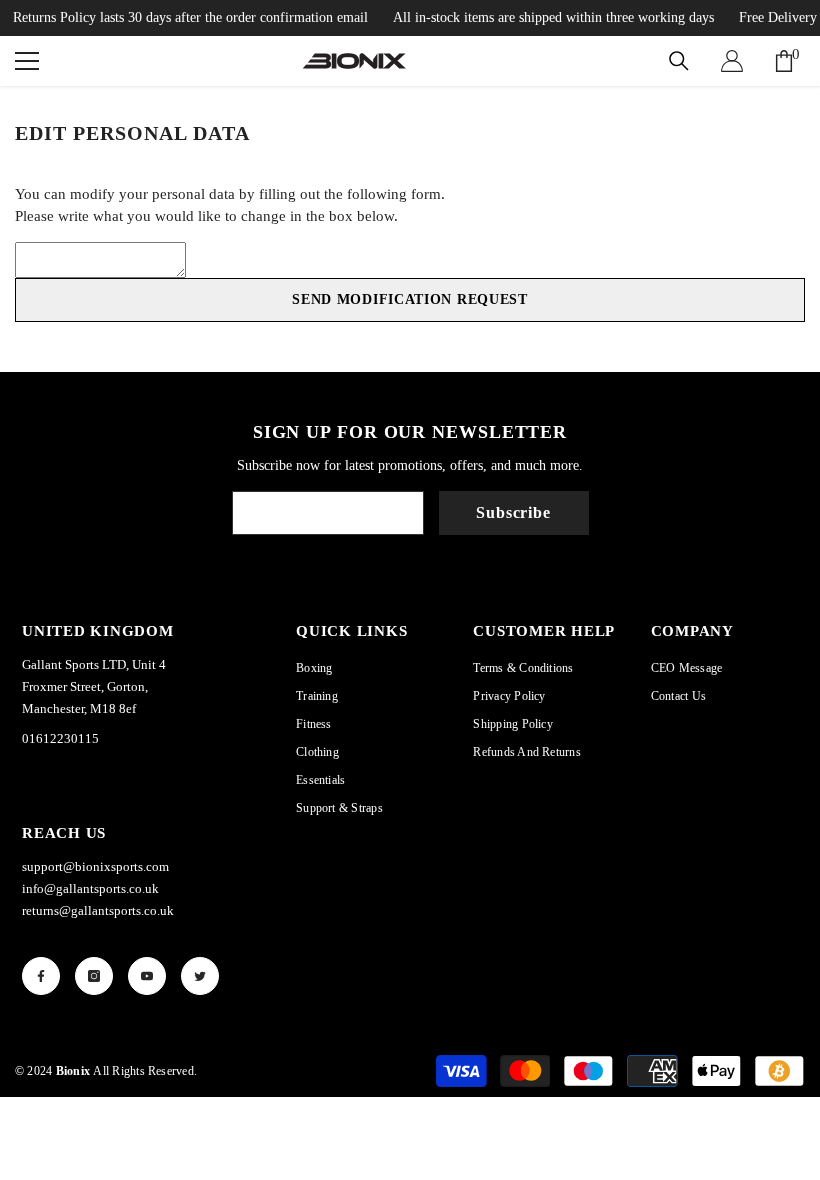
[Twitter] (200, 976)
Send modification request (410, 299)
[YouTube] (147, 976)
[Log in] (732, 61)
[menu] (27, 61)
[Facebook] (41, 976)
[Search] (679, 61)
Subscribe (513, 512)
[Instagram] (94, 976)
